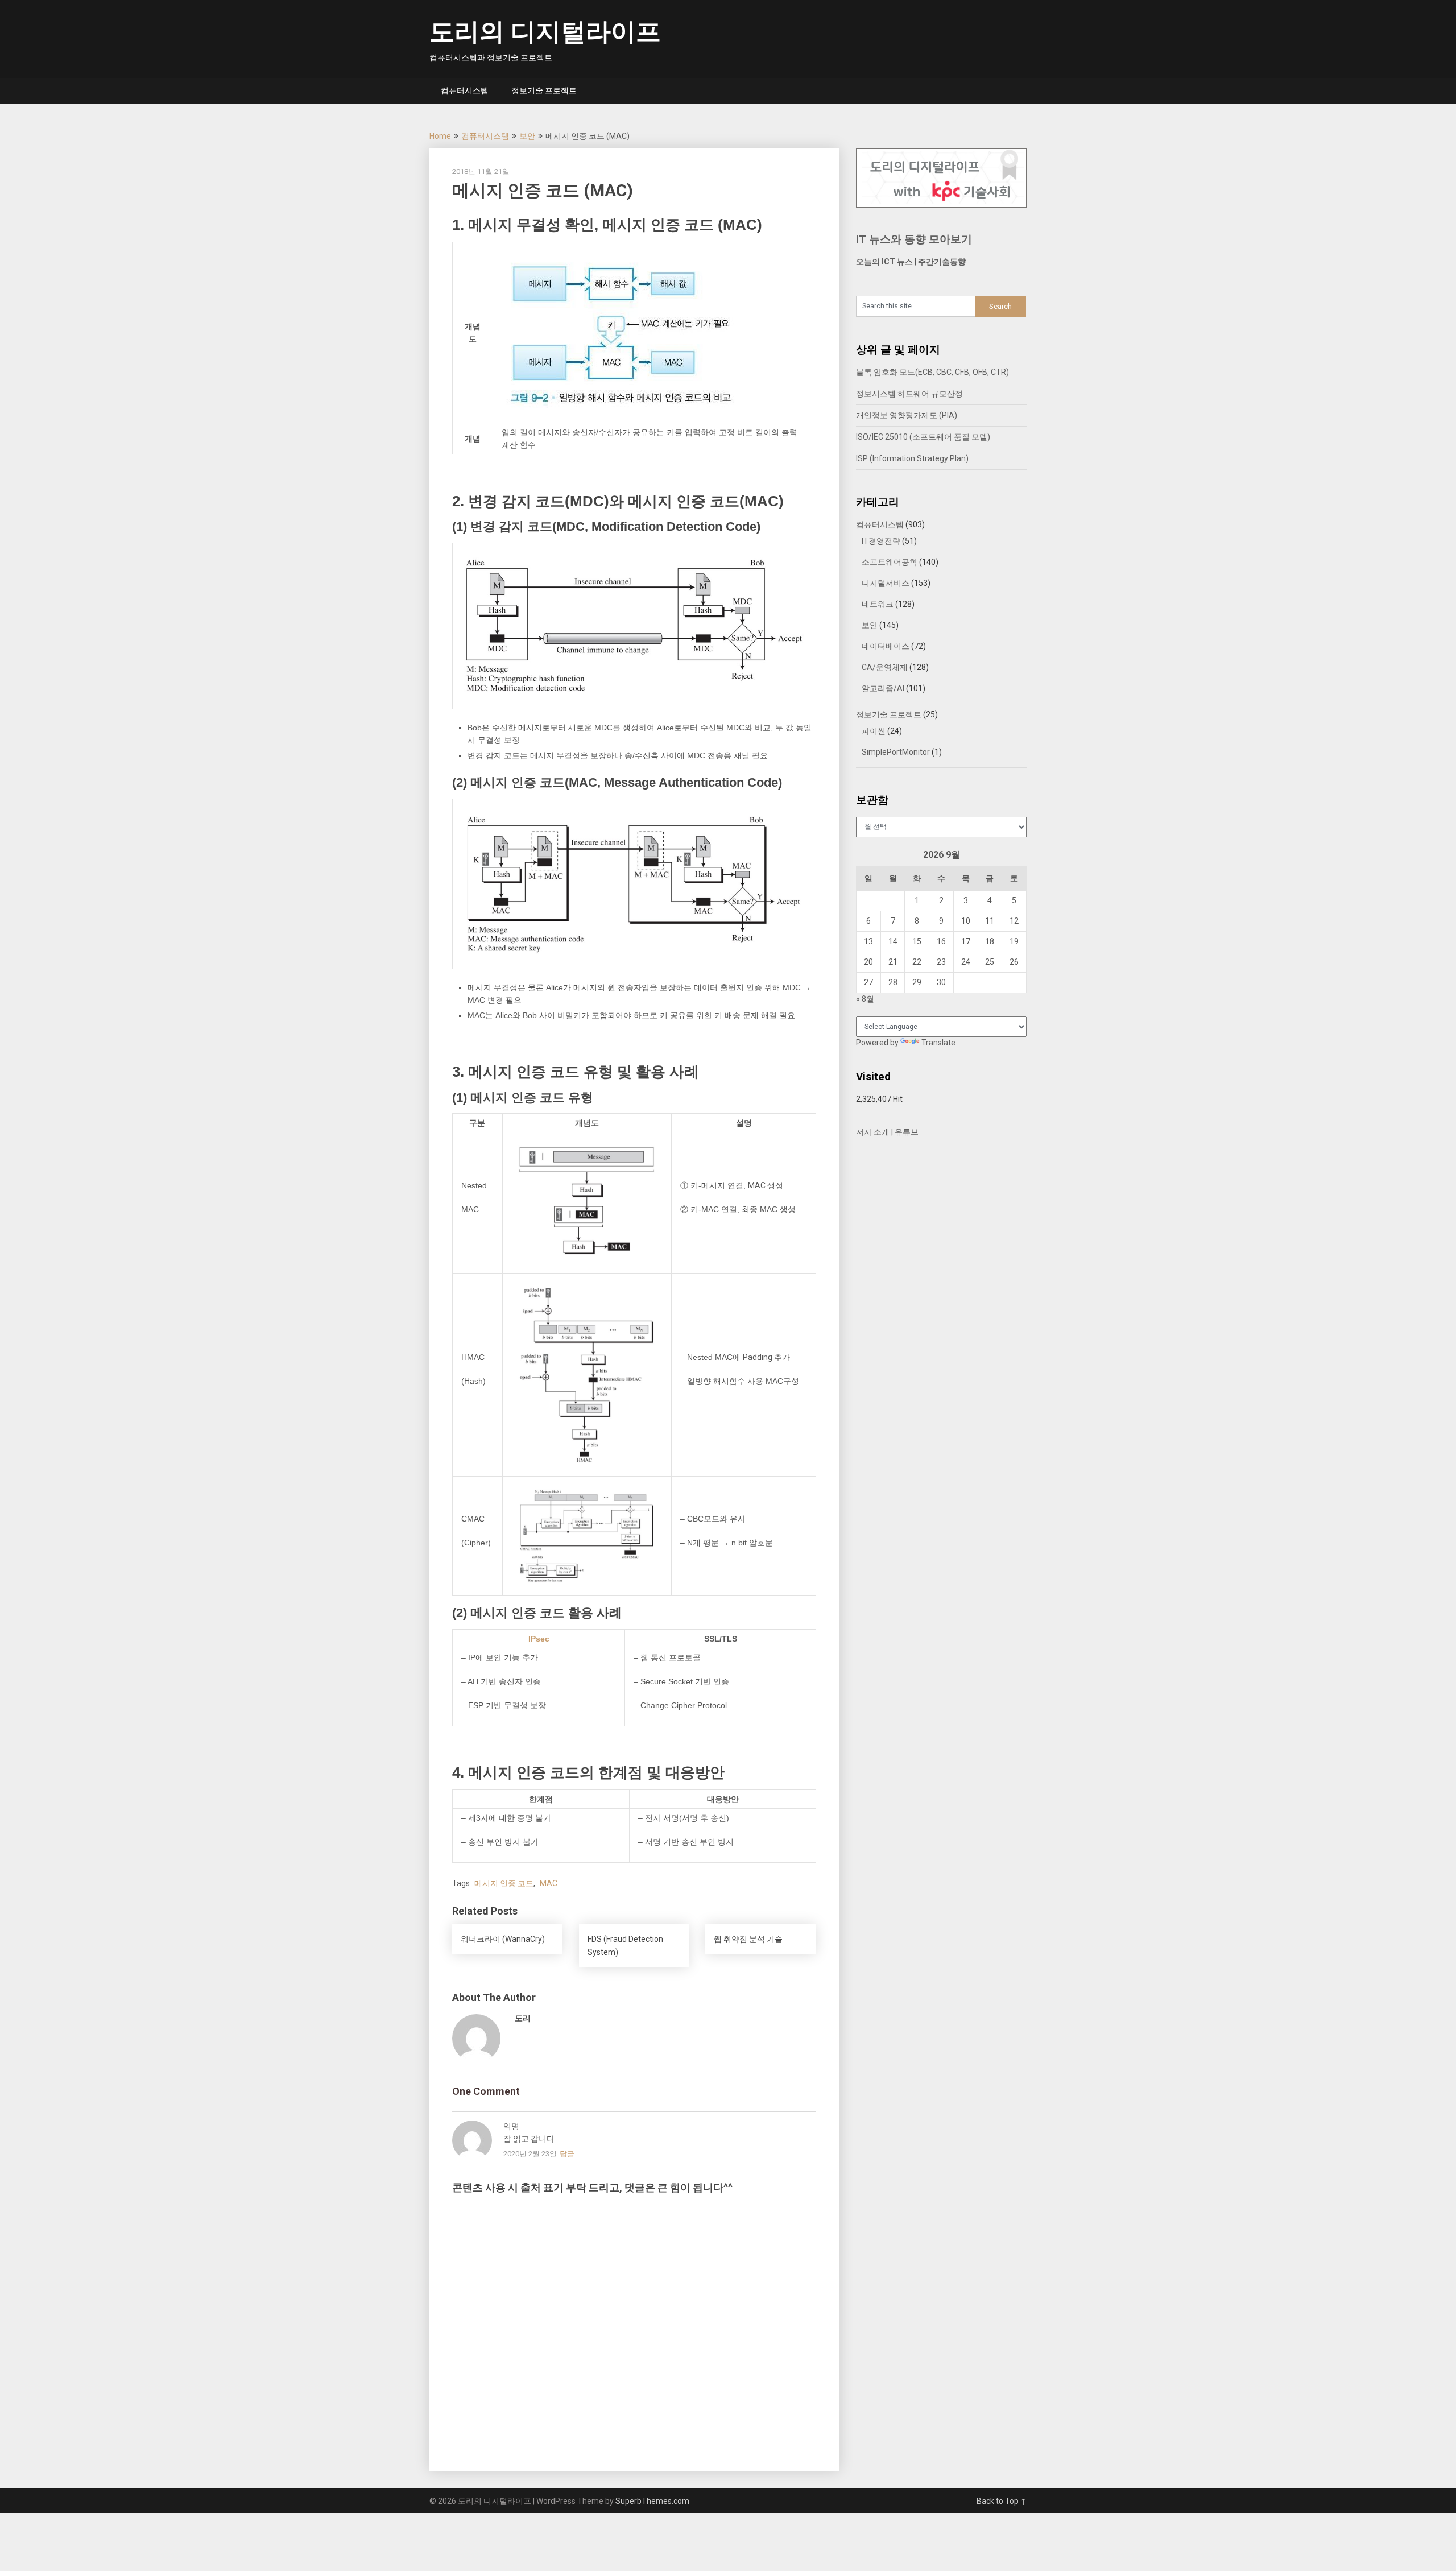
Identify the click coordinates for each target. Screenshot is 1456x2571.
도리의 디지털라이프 (545, 32)
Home (440, 136)
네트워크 (878, 604)
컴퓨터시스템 (465, 90)
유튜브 (907, 1132)
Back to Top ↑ (1002, 2501)
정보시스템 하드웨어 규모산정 (909, 394)
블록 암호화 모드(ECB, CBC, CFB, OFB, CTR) (932, 372)
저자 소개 (873, 1132)
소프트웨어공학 (890, 562)
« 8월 (865, 999)
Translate (938, 1043)
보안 (527, 136)
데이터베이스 (886, 646)
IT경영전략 (881, 541)
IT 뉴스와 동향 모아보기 (914, 239)
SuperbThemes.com (652, 2501)
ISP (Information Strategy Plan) (912, 458)
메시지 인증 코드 (504, 1883)
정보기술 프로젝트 (544, 90)
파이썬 (874, 731)
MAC (549, 1883)
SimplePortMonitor (896, 752)
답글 (567, 2154)
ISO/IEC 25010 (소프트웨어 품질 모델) (923, 437)
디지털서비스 (886, 583)
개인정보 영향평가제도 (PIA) (907, 415)
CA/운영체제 (885, 667)
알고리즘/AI (883, 688)
